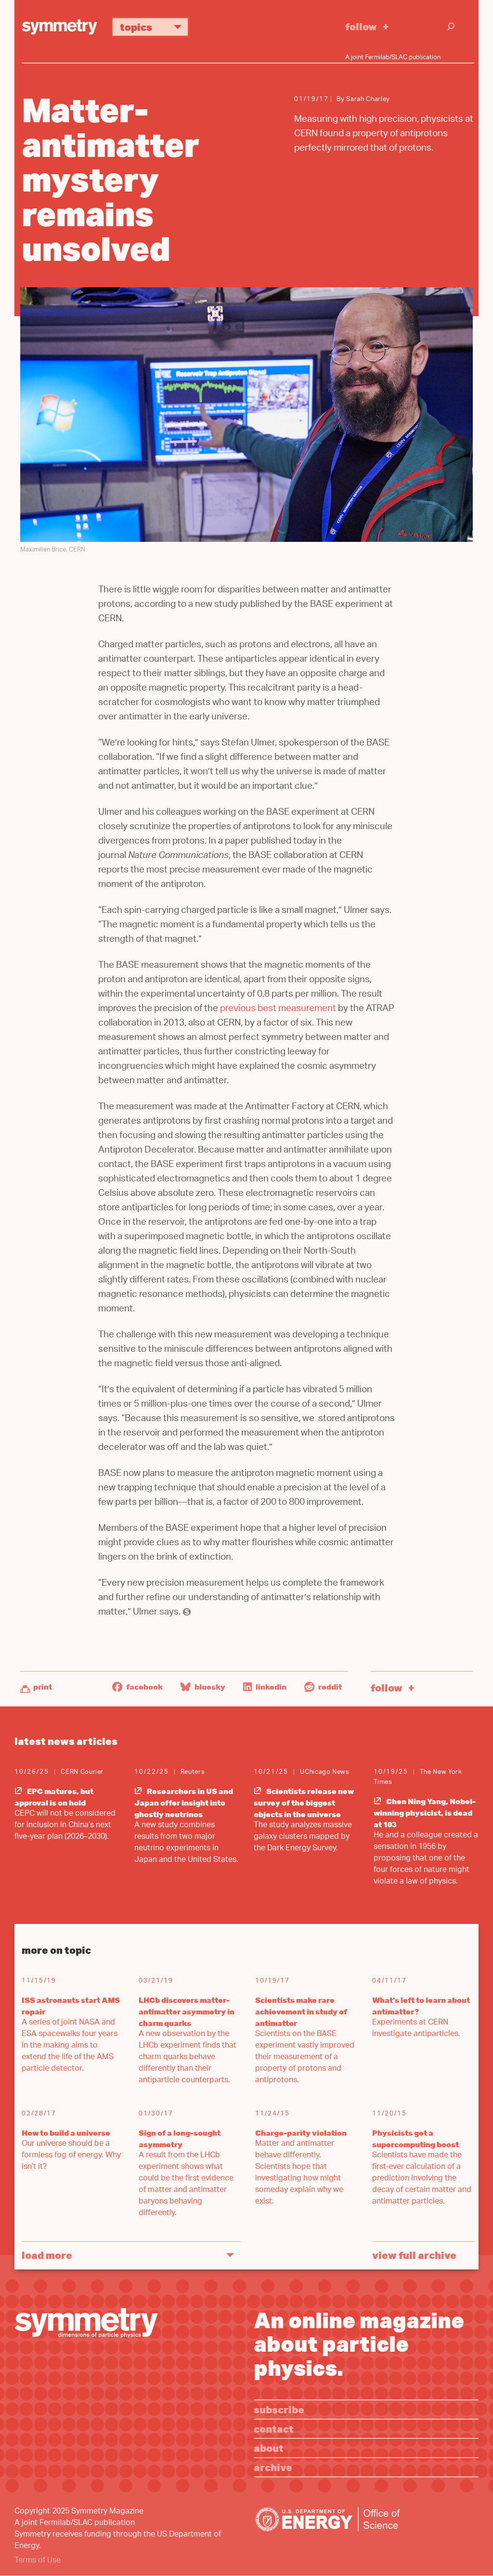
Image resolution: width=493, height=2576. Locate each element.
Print (43, 1687)
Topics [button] (136, 27)
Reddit (329, 1687)
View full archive (414, 2255)
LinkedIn (270, 1687)
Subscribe (279, 2409)
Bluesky (209, 1687)
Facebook (144, 1687)
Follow (361, 26)
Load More (47, 2255)
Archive (273, 2467)
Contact (274, 2429)
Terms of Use (38, 2561)
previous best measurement (278, 1009)
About (269, 2448)
